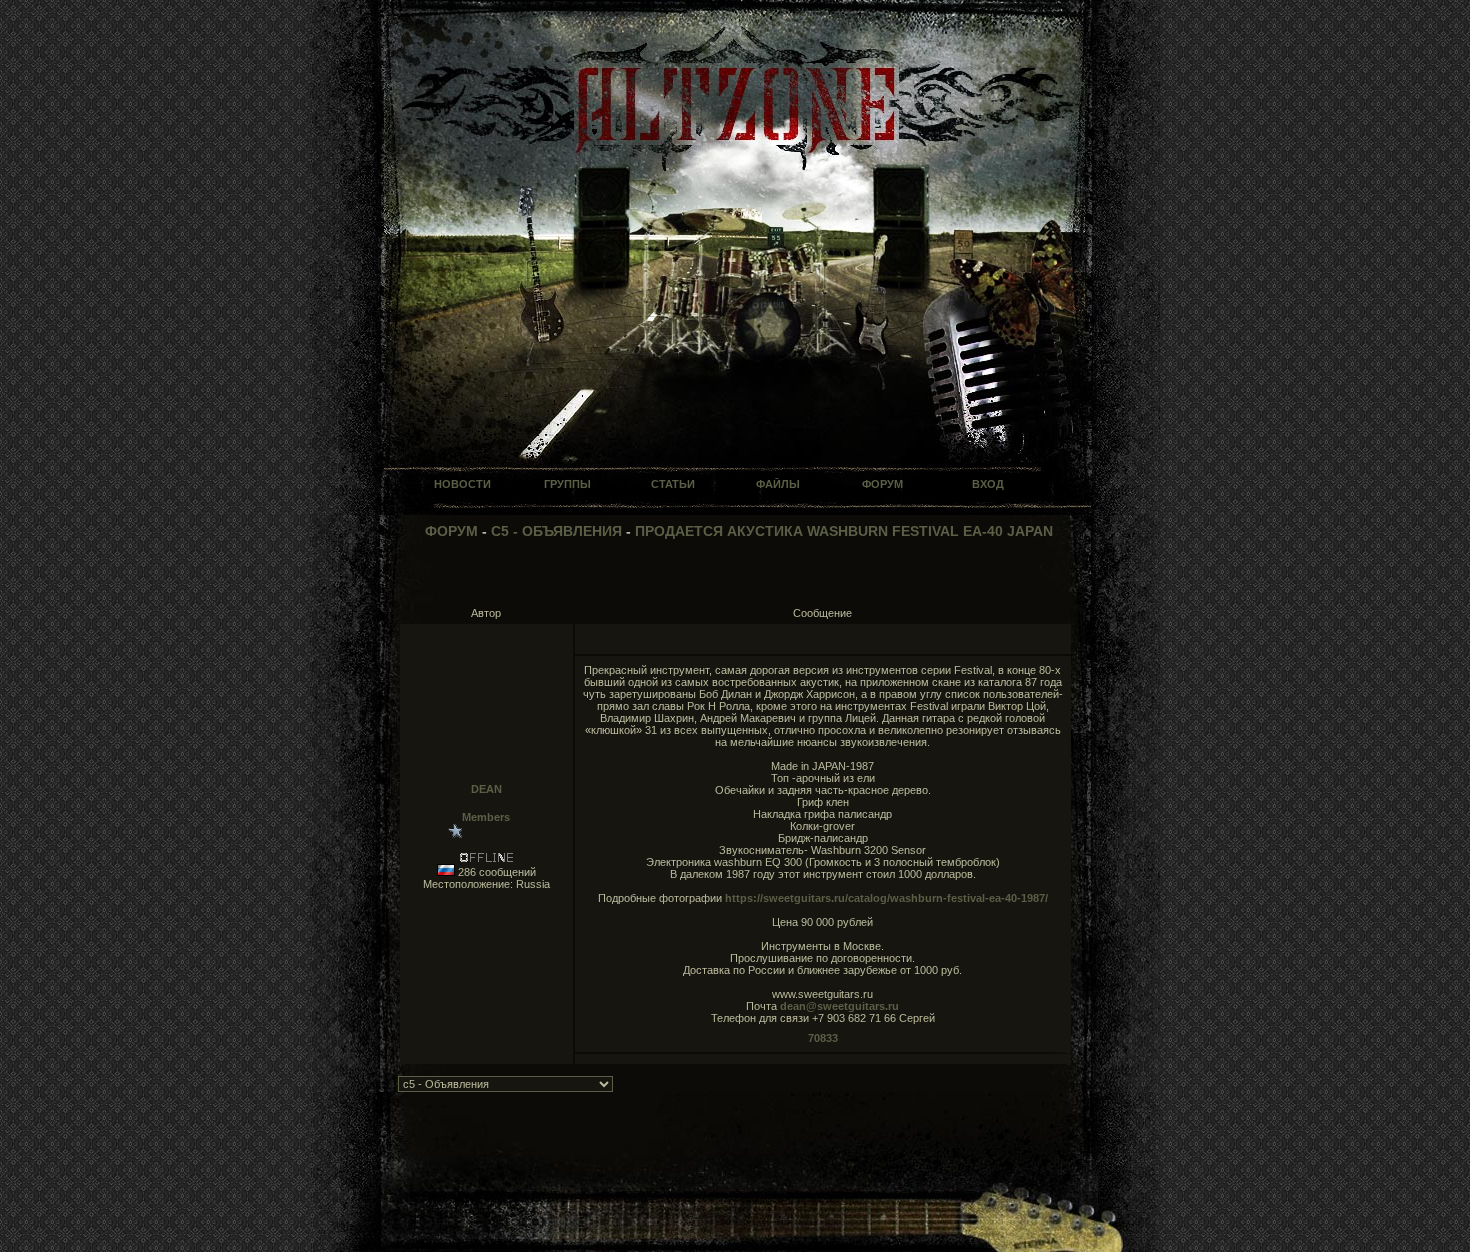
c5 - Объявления (556, 531)
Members (486, 817)
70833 (823, 1038)
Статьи (673, 484)
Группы (567, 484)
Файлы (778, 484)
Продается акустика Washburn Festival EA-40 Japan (844, 531)
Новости (462, 484)
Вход (988, 484)
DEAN (486, 789)
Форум (882, 484)
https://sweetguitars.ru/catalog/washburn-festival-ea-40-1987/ (886, 898)
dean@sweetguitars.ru (839, 1006)
